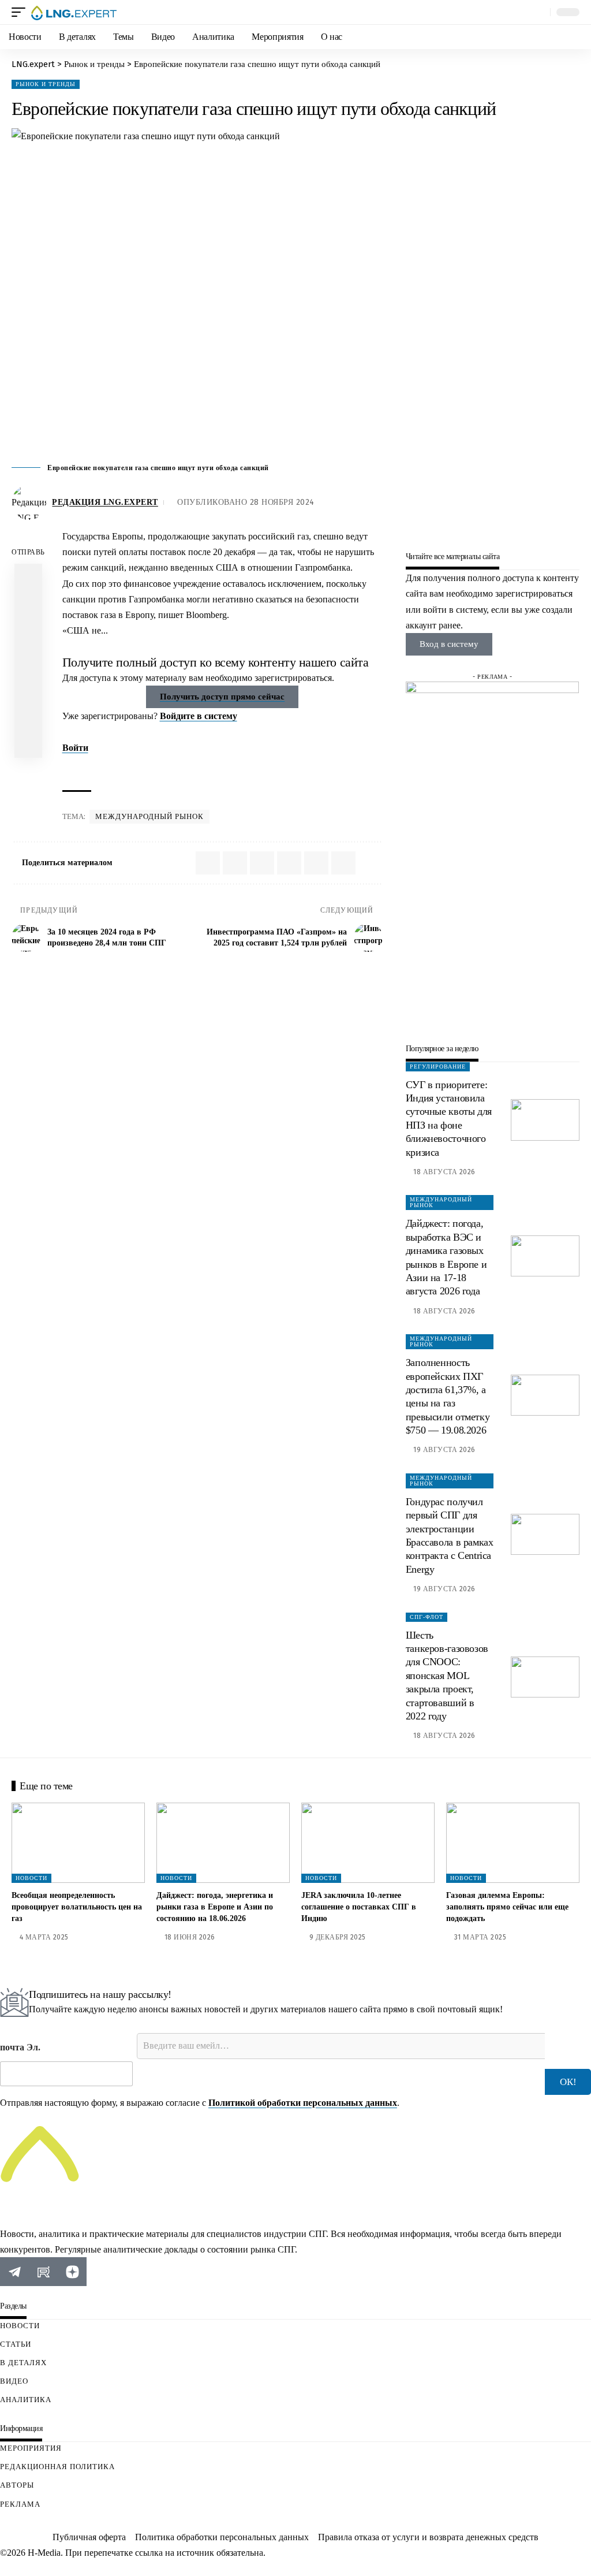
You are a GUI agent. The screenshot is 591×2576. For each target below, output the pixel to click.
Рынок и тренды (46, 84)
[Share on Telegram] (28, 633)
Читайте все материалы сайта (453, 557)
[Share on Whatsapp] (28, 578)
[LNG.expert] (74, 12)
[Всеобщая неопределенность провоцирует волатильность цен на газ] (78, 1843)
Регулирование (438, 1066)
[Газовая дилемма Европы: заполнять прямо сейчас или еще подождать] (513, 1843)
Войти (75, 748)
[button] (21, 12)
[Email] (28, 661)
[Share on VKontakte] (28, 605)
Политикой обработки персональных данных (303, 2103)
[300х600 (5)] (492, 854)
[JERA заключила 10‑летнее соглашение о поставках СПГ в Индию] (368, 1843)
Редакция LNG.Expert (105, 502)
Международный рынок (149, 816)
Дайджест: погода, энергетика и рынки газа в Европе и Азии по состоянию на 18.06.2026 (215, 1907)
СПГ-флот (427, 1617)
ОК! (568, 2082)
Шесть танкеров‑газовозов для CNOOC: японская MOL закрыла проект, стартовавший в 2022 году (447, 1676)
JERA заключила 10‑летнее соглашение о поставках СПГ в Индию (359, 1907)
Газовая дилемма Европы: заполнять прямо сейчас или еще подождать (507, 1907)
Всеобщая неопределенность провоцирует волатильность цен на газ (77, 1907)
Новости (31, 1878)
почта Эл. (20, 2047)
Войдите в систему (199, 716)
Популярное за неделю (442, 1049)
